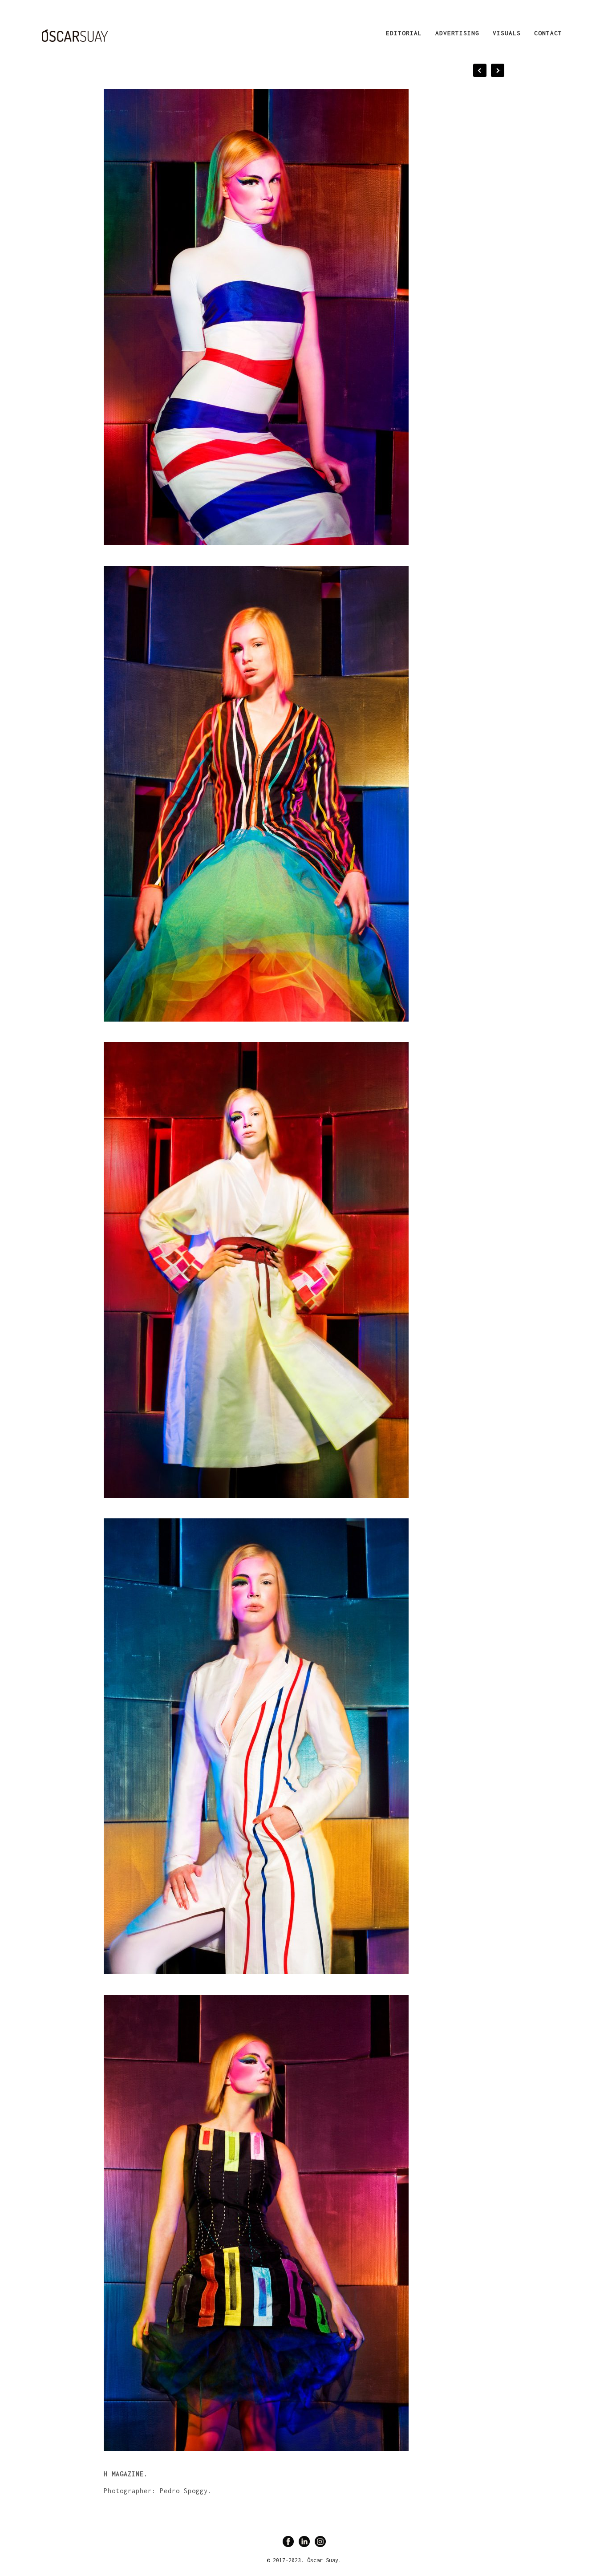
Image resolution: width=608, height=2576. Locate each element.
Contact (548, 33)
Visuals (507, 33)
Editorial (404, 33)
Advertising (457, 33)
